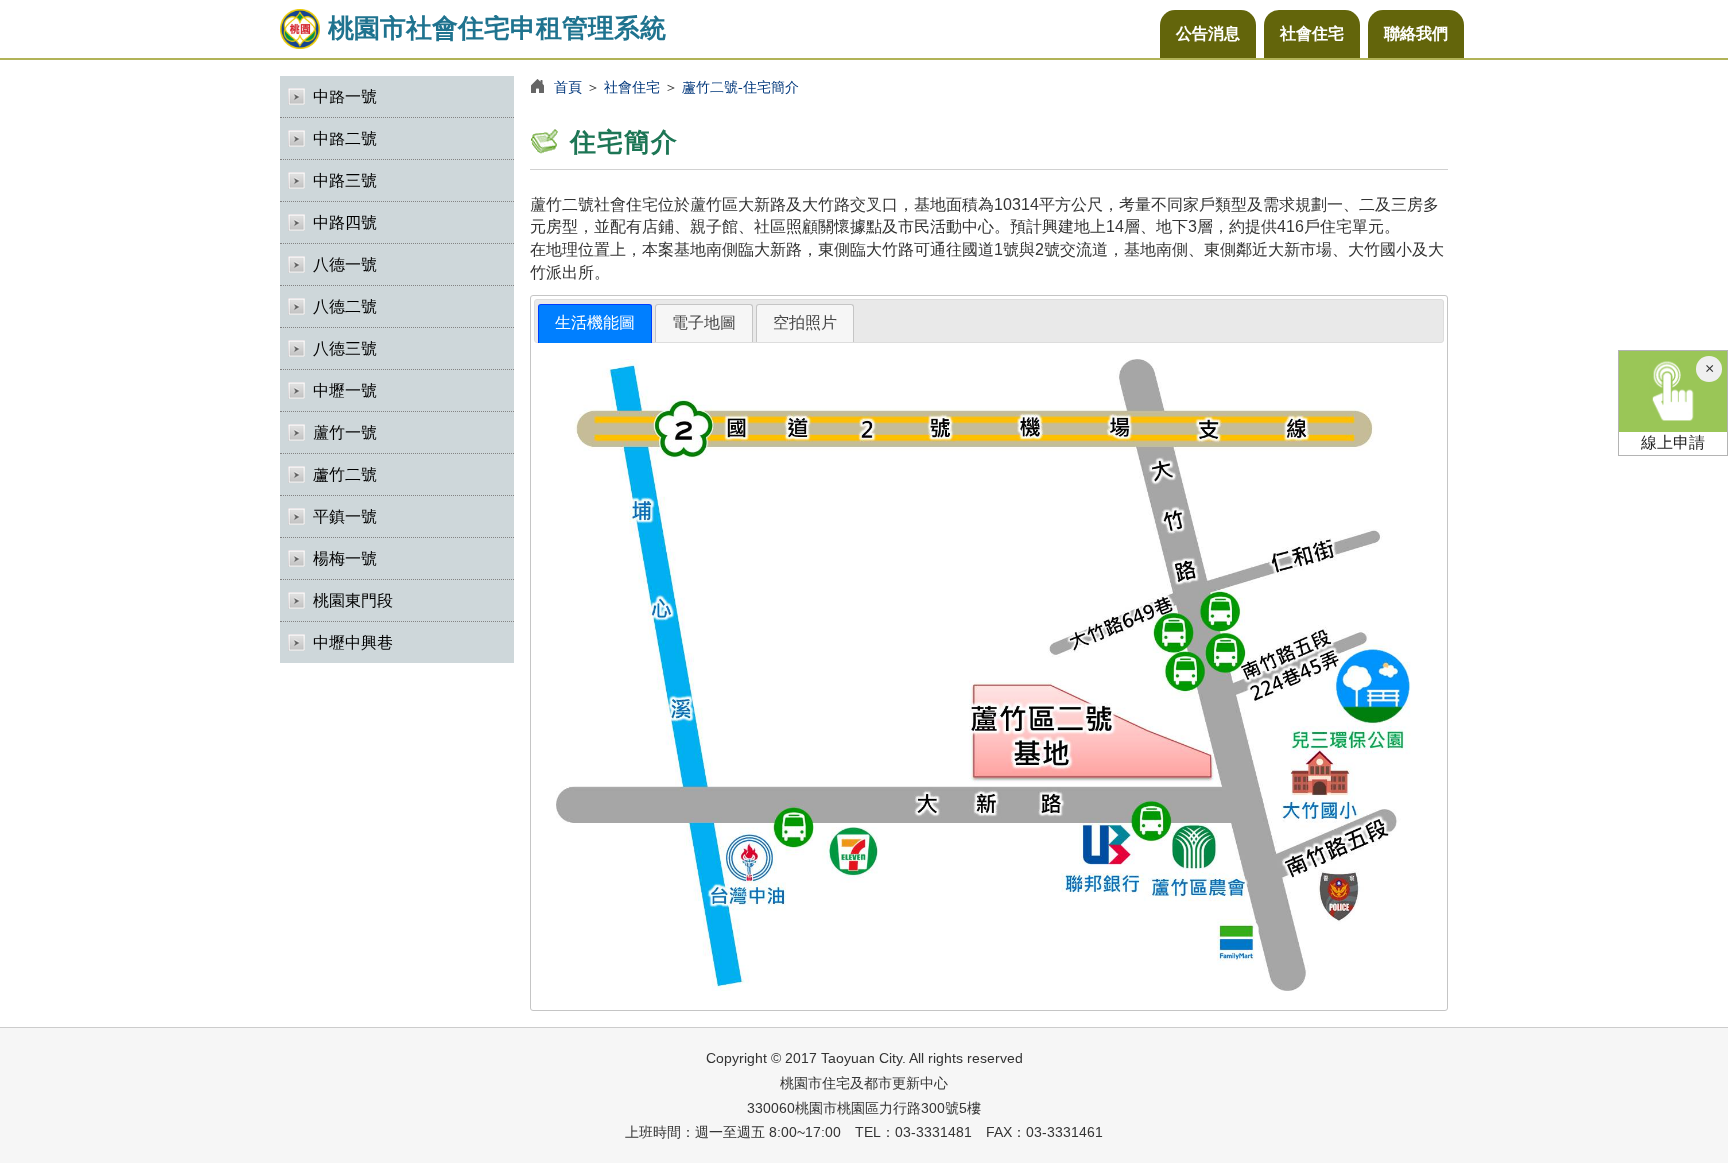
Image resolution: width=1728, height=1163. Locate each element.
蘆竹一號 (345, 432)
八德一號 (345, 264)
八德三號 (345, 348)
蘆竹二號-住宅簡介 (740, 87)
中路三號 (345, 180)
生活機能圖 (595, 322)
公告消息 (1208, 33)
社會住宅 (1312, 33)
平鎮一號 (345, 516)
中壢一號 (345, 390)
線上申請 (1673, 442)
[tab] (595, 323)
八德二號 (345, 306)
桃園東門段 (353, 600)
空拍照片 (805, 322)
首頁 (568, 87)
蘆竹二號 (345, 474)
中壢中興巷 (353, 642)
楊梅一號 (345, 558)
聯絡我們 (1416, 33)
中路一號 (345, 96)
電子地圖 (704, 322)
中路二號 (345, 138)
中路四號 (345, 222)
